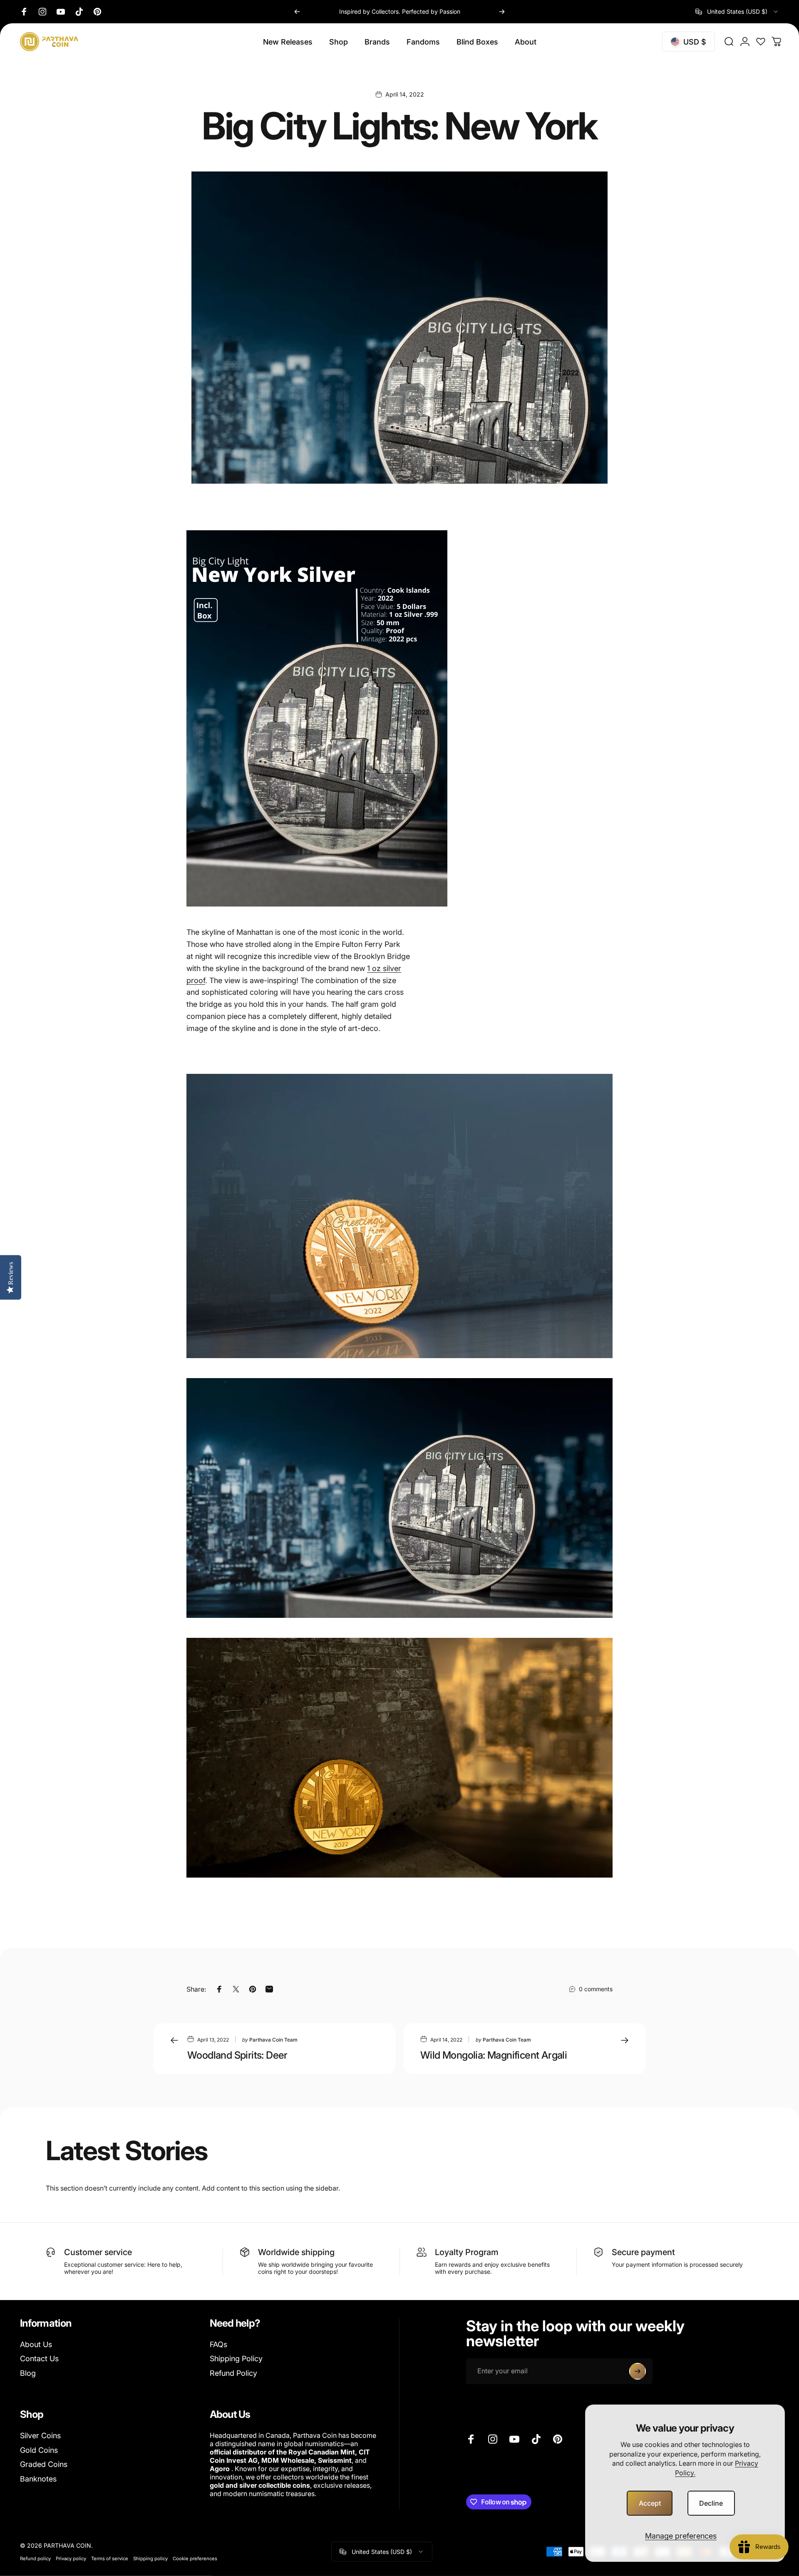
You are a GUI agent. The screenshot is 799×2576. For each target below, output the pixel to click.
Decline (711, 2503)
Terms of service (110, 2559)
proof (196, 980)
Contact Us (39, 2359)
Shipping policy (150, 2559)
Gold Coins (39, 2450)
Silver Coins (40, 2436)
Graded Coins (44, 2464)
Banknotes (38, 2479)
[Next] (502, 12)
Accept (650, 2503)
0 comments (596, 1989)
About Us (36, 2344)
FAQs (218, 2344)
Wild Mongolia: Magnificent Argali (494, 2055)
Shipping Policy (236, 2359)
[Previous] (297, 12)
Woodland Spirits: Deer (237, 2055)
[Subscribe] (638, 2371)
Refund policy (35, 2559)
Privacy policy (71, 2559)
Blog (28, 2373)
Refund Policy (233, 2373)
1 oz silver (384, 968)
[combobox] (737, 12)
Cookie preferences (195, 2559)
